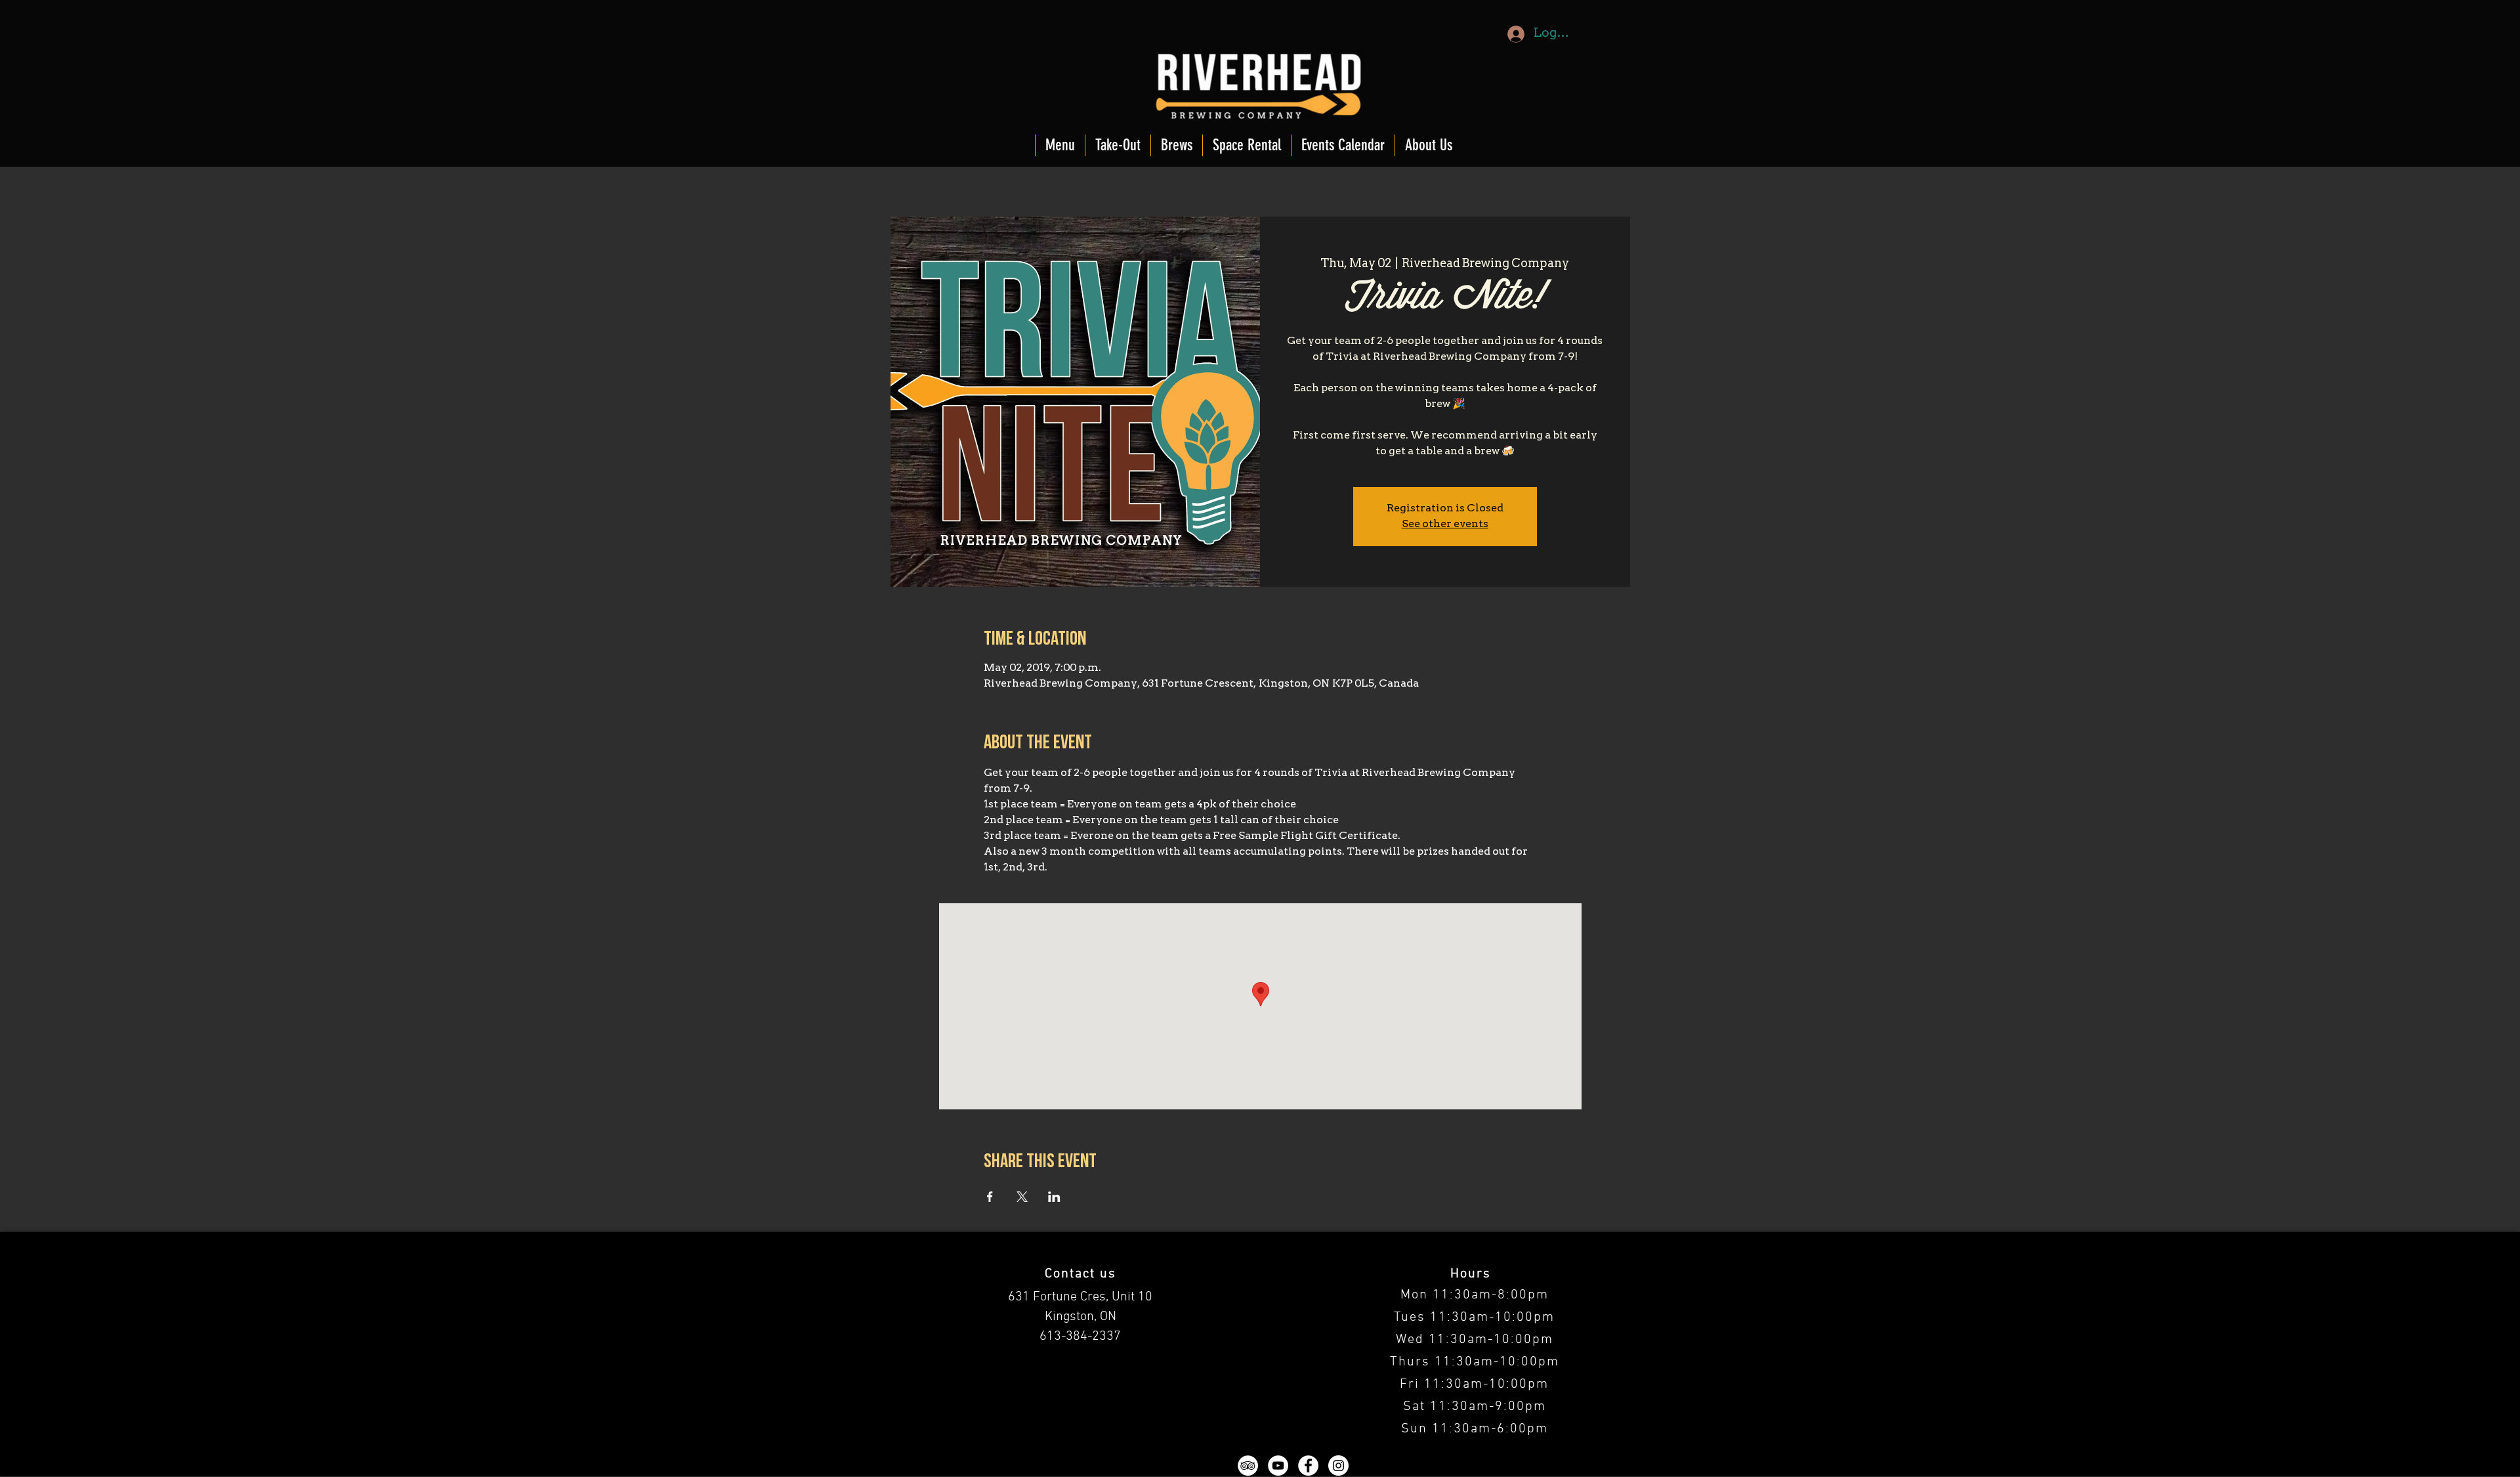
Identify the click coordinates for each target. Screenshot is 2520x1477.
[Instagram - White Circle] (1338, 1466)
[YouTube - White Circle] (1278, 1466)
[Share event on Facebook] (990, 1197)
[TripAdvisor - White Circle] (1248, 1466)
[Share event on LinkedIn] (1054, 1197)
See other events (1445, 524)
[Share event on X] (1022, 1197)
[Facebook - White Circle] (1308, 1466)
